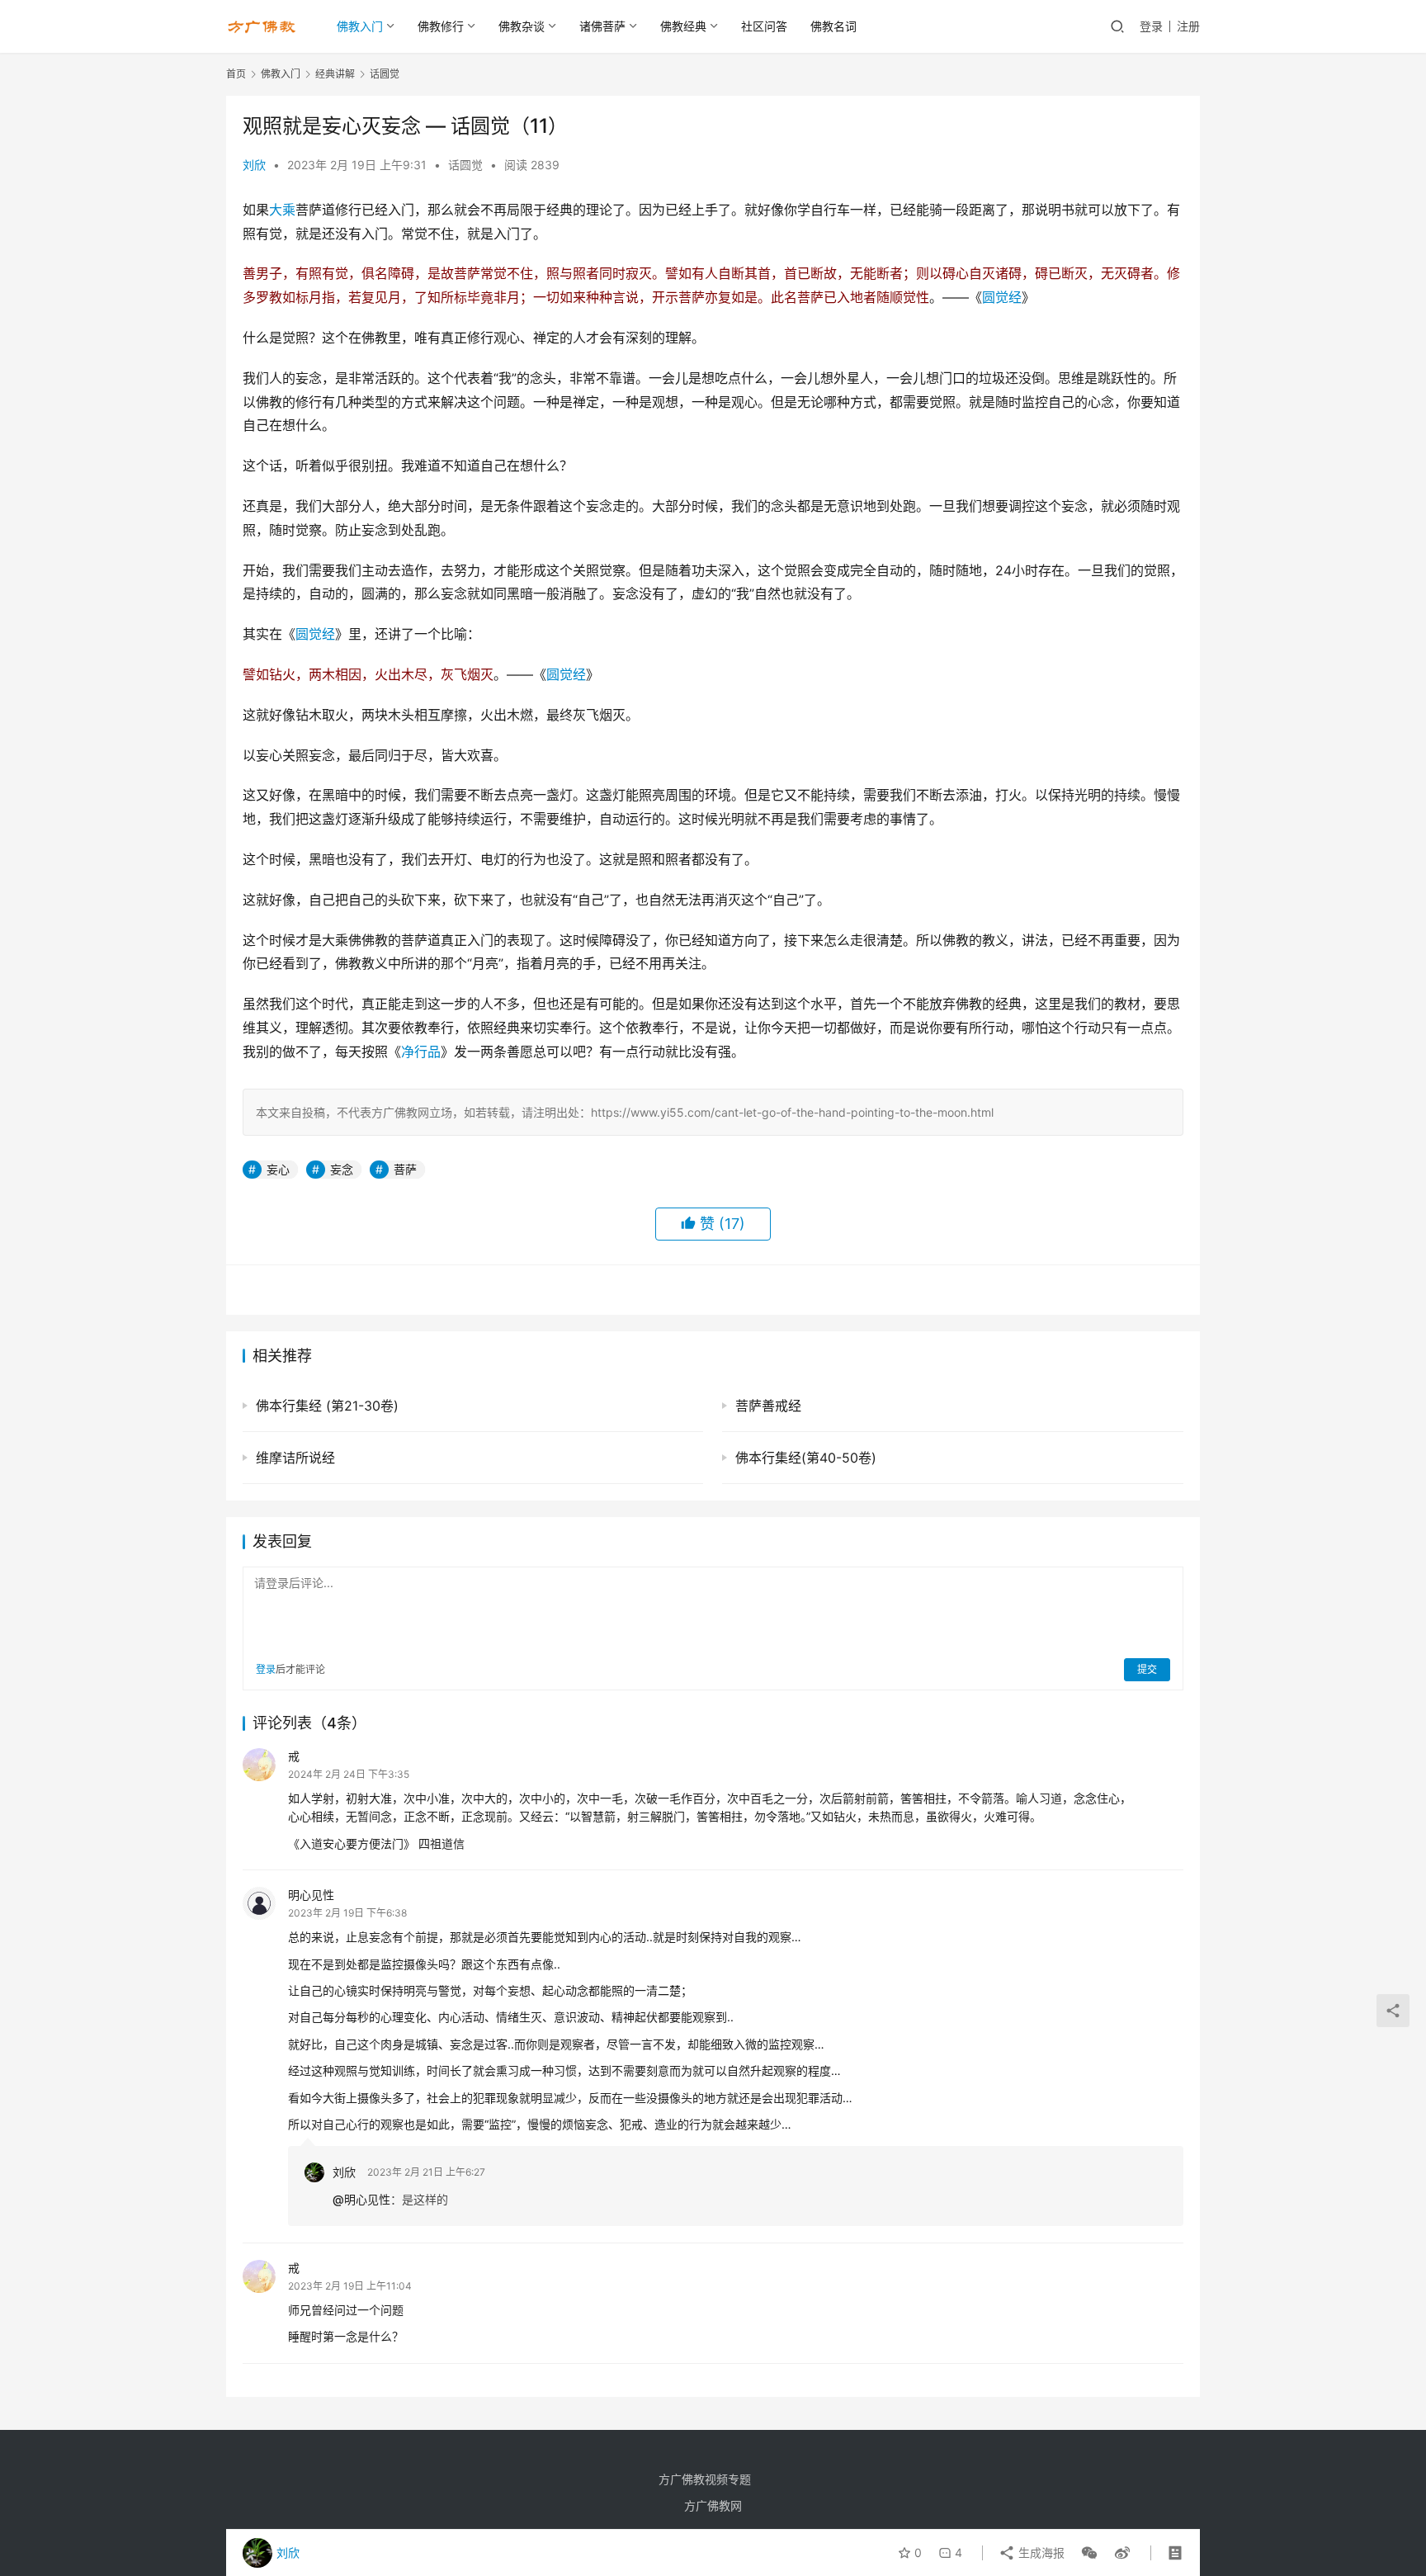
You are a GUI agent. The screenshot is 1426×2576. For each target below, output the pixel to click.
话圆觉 (465, 165)
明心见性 (311, 1895)
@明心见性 (361, 2199)
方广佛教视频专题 (705, 2479)
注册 (1188, 26)
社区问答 (764, 26)
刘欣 (254, 165)
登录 (1151, 26)
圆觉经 (1002, 297)
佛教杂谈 (522, 26)
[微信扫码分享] (1089, 2553)
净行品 (421, 1052)
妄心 (278, 1169)
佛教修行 (441, 26)
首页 (236, 74)
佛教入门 (360, 26)
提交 (1147, 1669)
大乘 (282, 210)
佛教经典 (683, 26)
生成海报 (1040, 2552)
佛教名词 (833, 26)
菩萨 (405, 1169)
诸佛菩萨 (602, 26)
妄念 (342, 1169)
